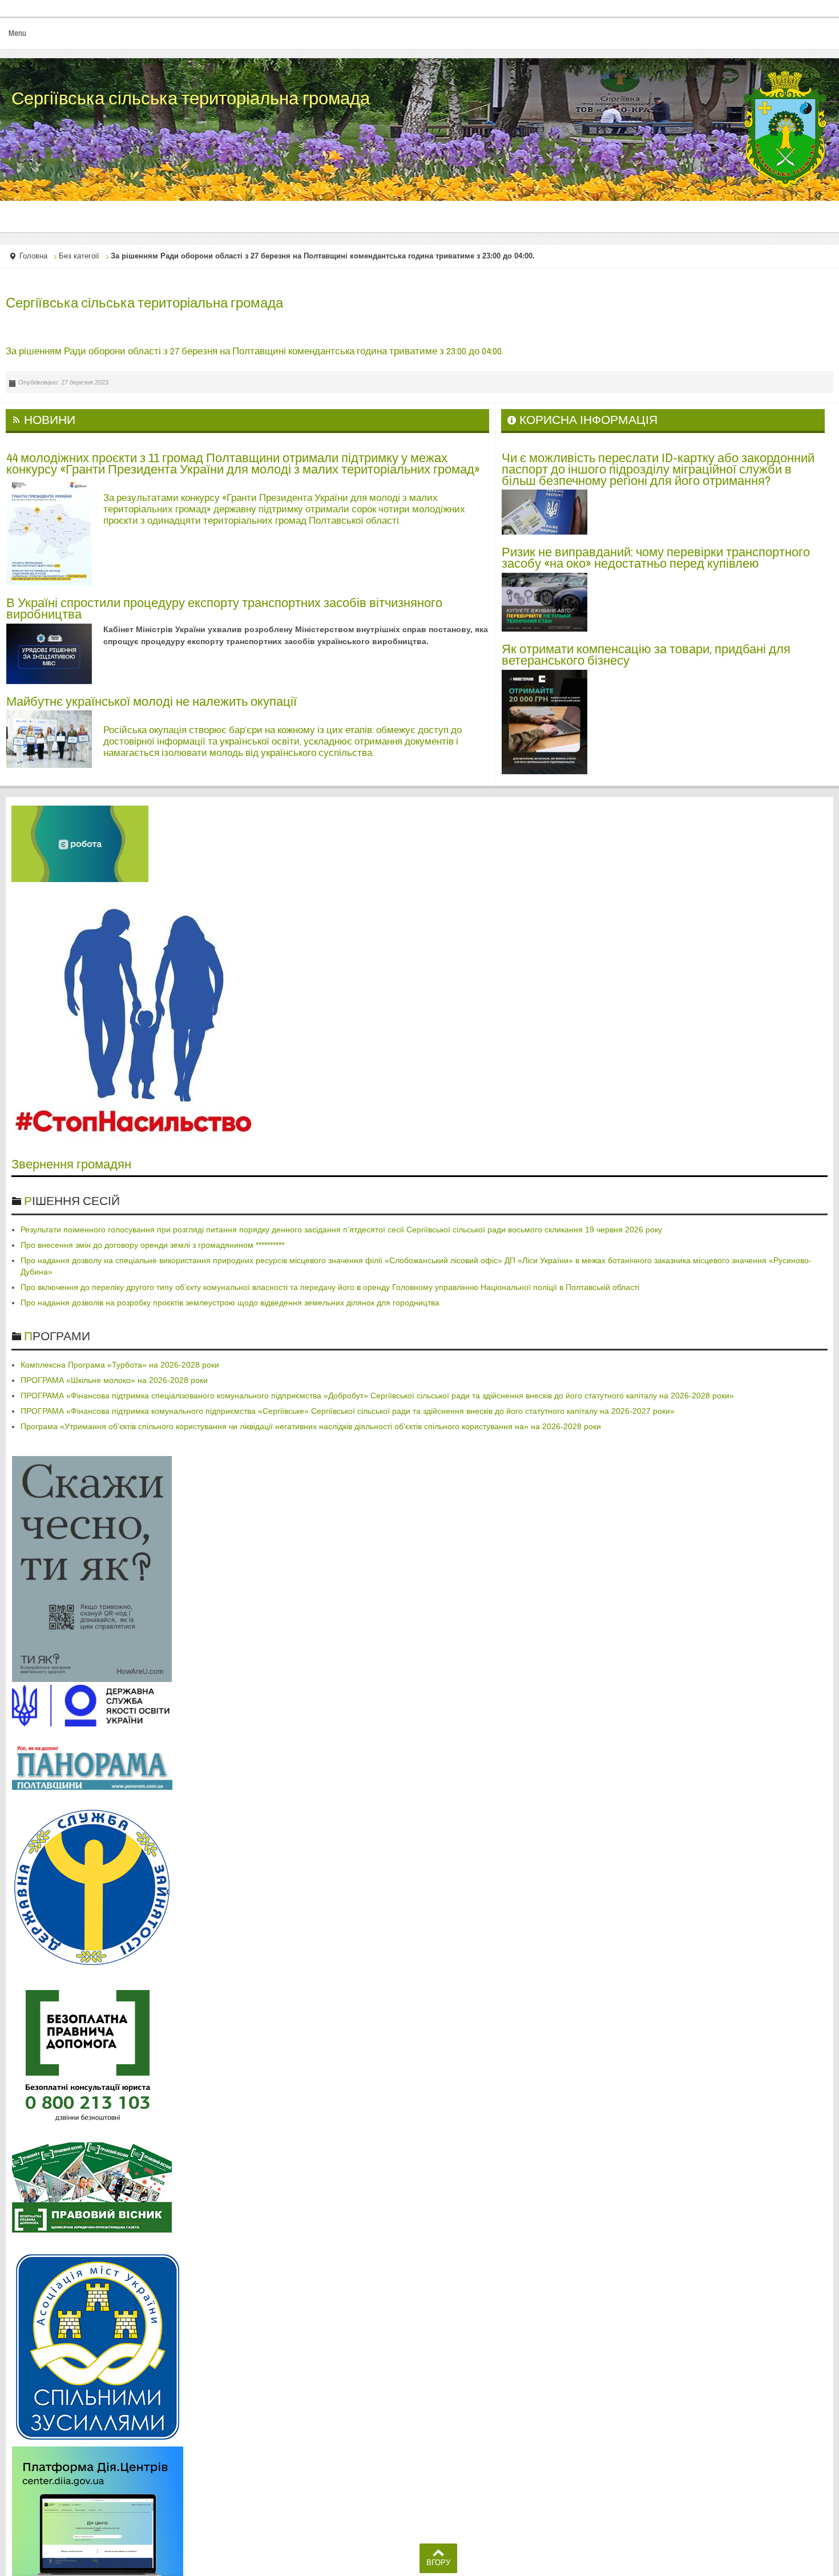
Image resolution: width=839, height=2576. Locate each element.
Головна (33, 256)
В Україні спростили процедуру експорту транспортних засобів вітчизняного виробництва (224, 608)
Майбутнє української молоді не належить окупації (152, 701)
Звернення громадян (71, 1164)
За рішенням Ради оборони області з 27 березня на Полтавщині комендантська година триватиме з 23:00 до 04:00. (255, 351)
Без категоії (79, 256)
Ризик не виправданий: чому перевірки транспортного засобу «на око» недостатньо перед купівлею (656, 557)
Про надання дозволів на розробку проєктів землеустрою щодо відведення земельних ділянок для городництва (230, 1303)
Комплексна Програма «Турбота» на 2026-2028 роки (120, 1365)
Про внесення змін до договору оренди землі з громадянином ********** (152, 1245)
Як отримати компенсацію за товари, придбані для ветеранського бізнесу (646, 654)
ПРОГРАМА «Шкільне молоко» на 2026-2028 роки (114, 1380)
